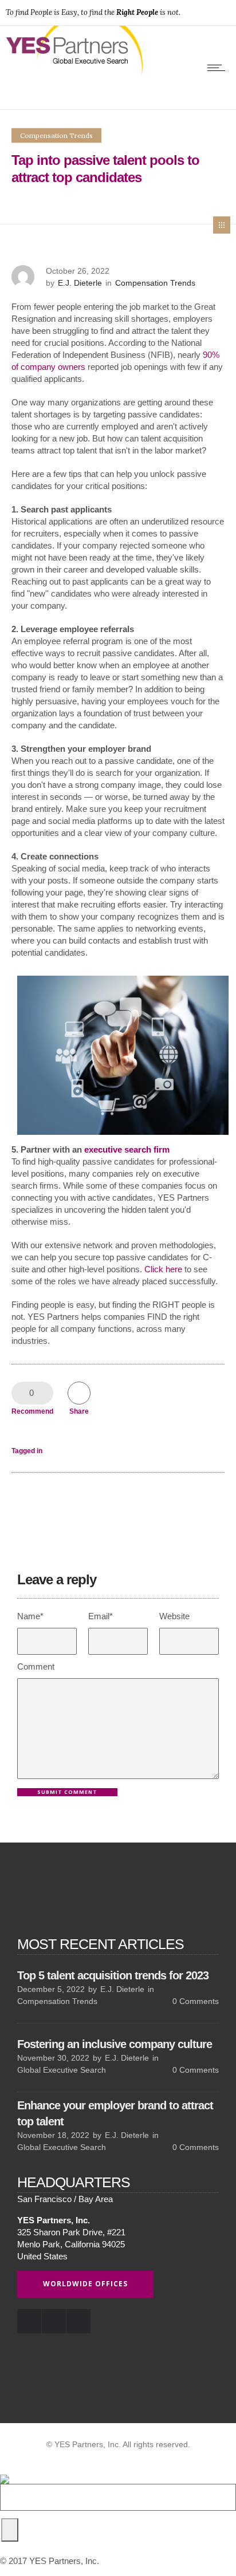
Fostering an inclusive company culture (115, 2044)
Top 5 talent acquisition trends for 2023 (113, 1975)
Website (174, 1616)
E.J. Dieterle (80, 283)
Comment (36, 1666)
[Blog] (222, 225)
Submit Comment (67, 1792)
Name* (30, 1616)
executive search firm (127, 1149)
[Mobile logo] (5, 2472)
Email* (101, 1616)
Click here (163, 1269)
